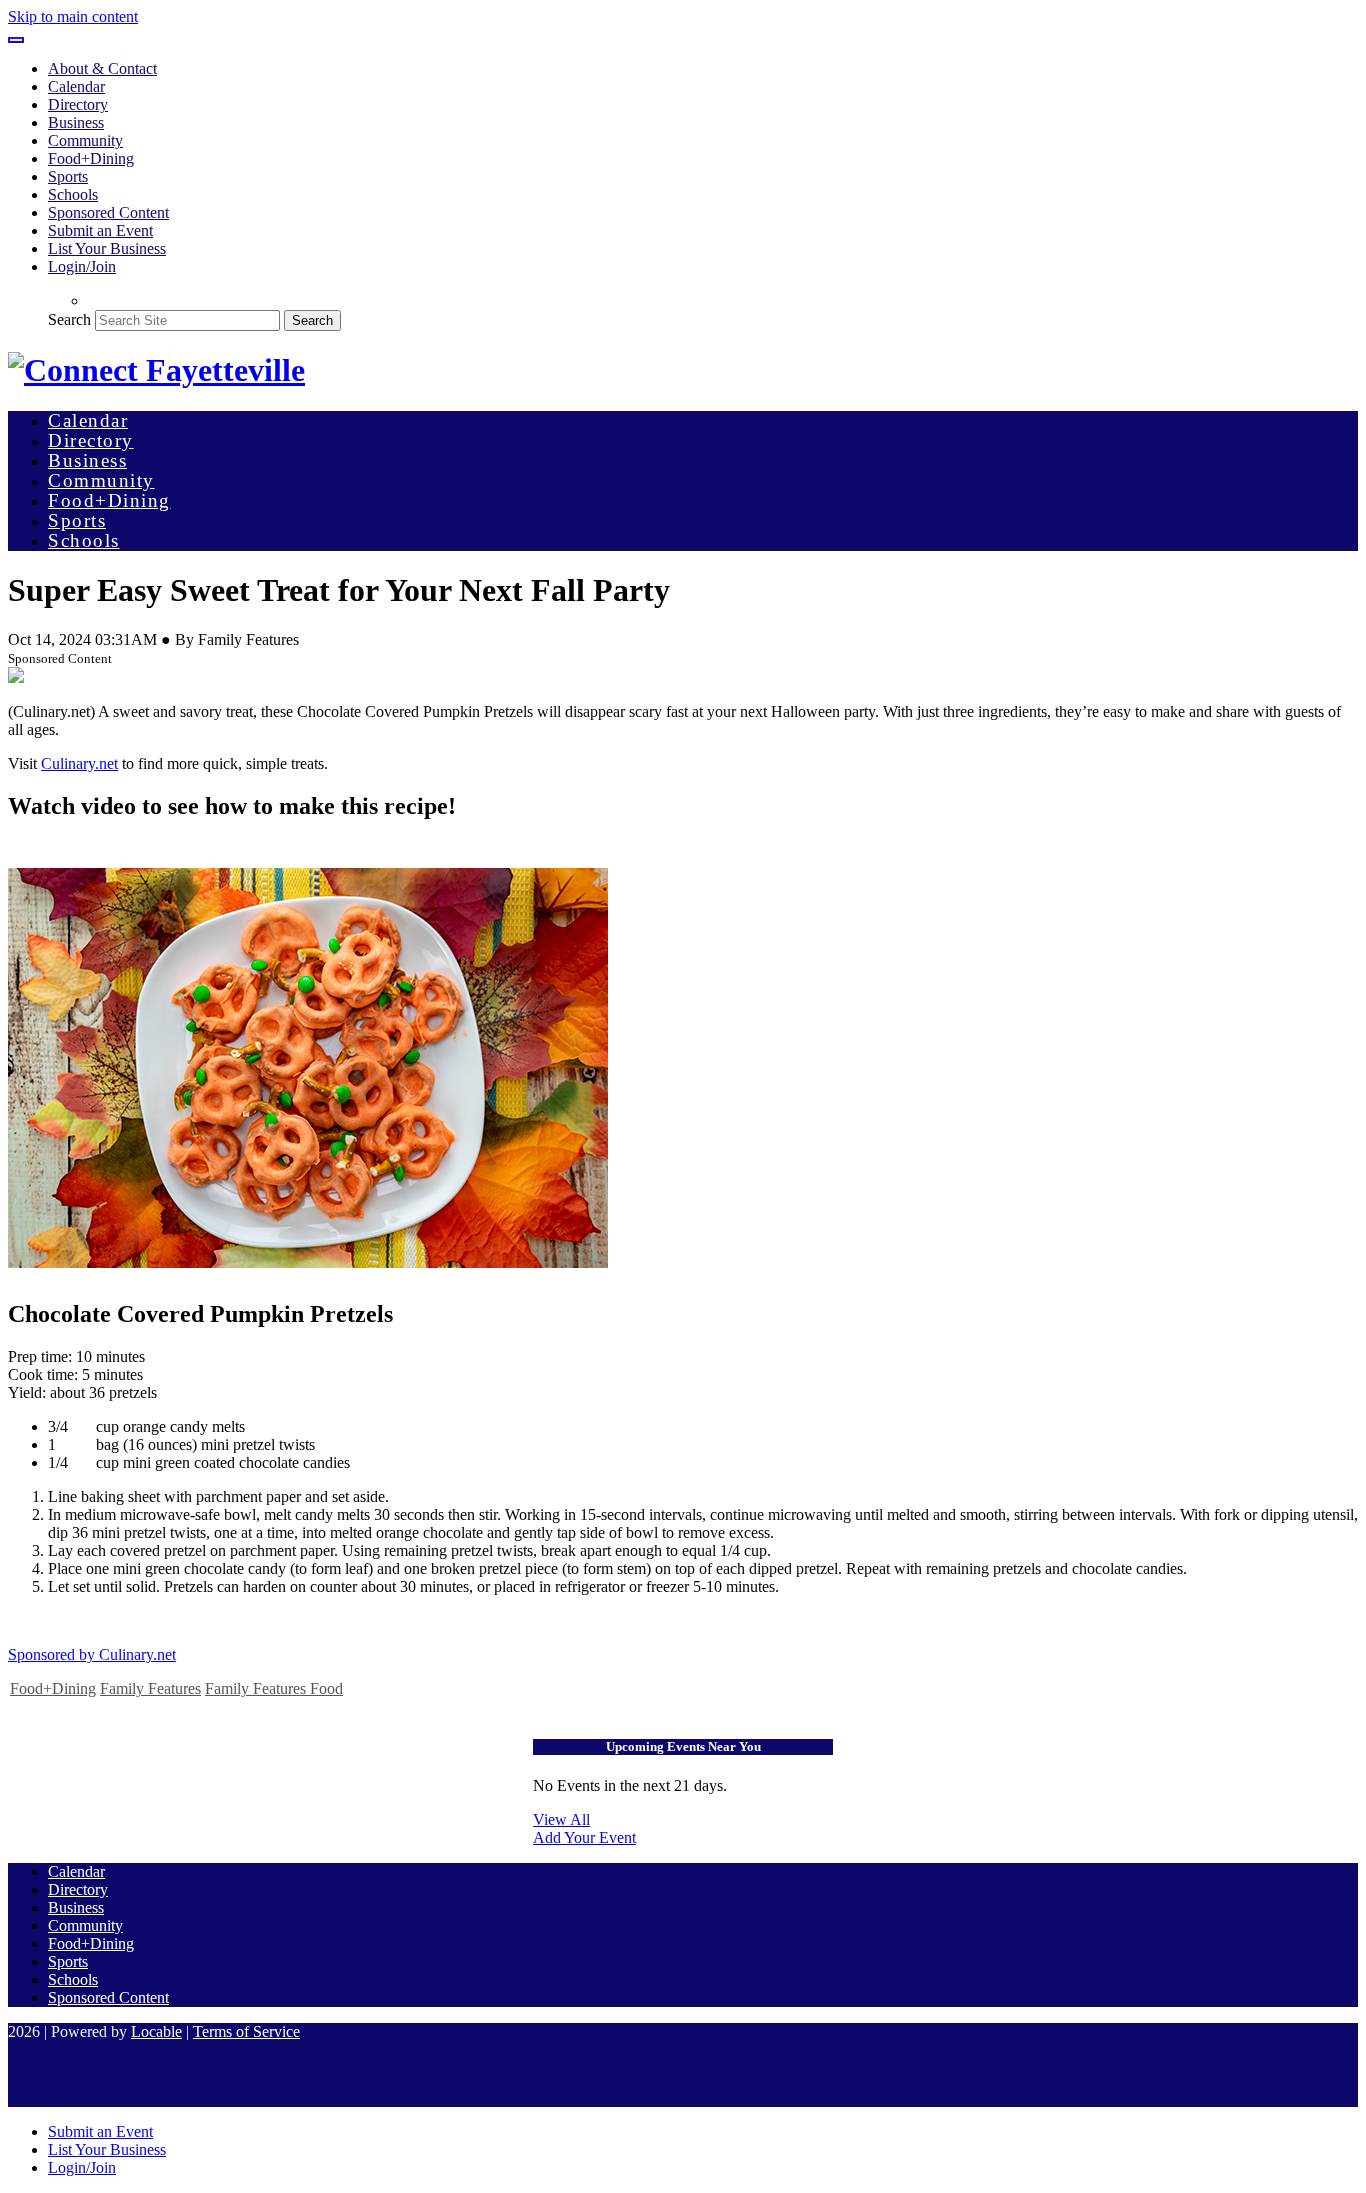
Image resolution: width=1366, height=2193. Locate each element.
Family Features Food (274, 1688)
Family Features (150, 1688)
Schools (73, 194)
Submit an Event (100, 230)
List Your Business (107, 248)
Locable (156, 2031)
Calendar (76, 86)
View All (561, 1819)
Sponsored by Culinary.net (92, 1654)
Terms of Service (246, 2031)
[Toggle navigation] (16, 40)
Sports (68, 176)
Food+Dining (91, 158)
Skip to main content (73, 16)
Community (85, 140)
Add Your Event (584, 1837)
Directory (78, 104)
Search (69, 319)
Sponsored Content (108, 212)
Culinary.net (79, 763)
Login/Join (82, 266)
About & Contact (102, 68)
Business (76, 122)
